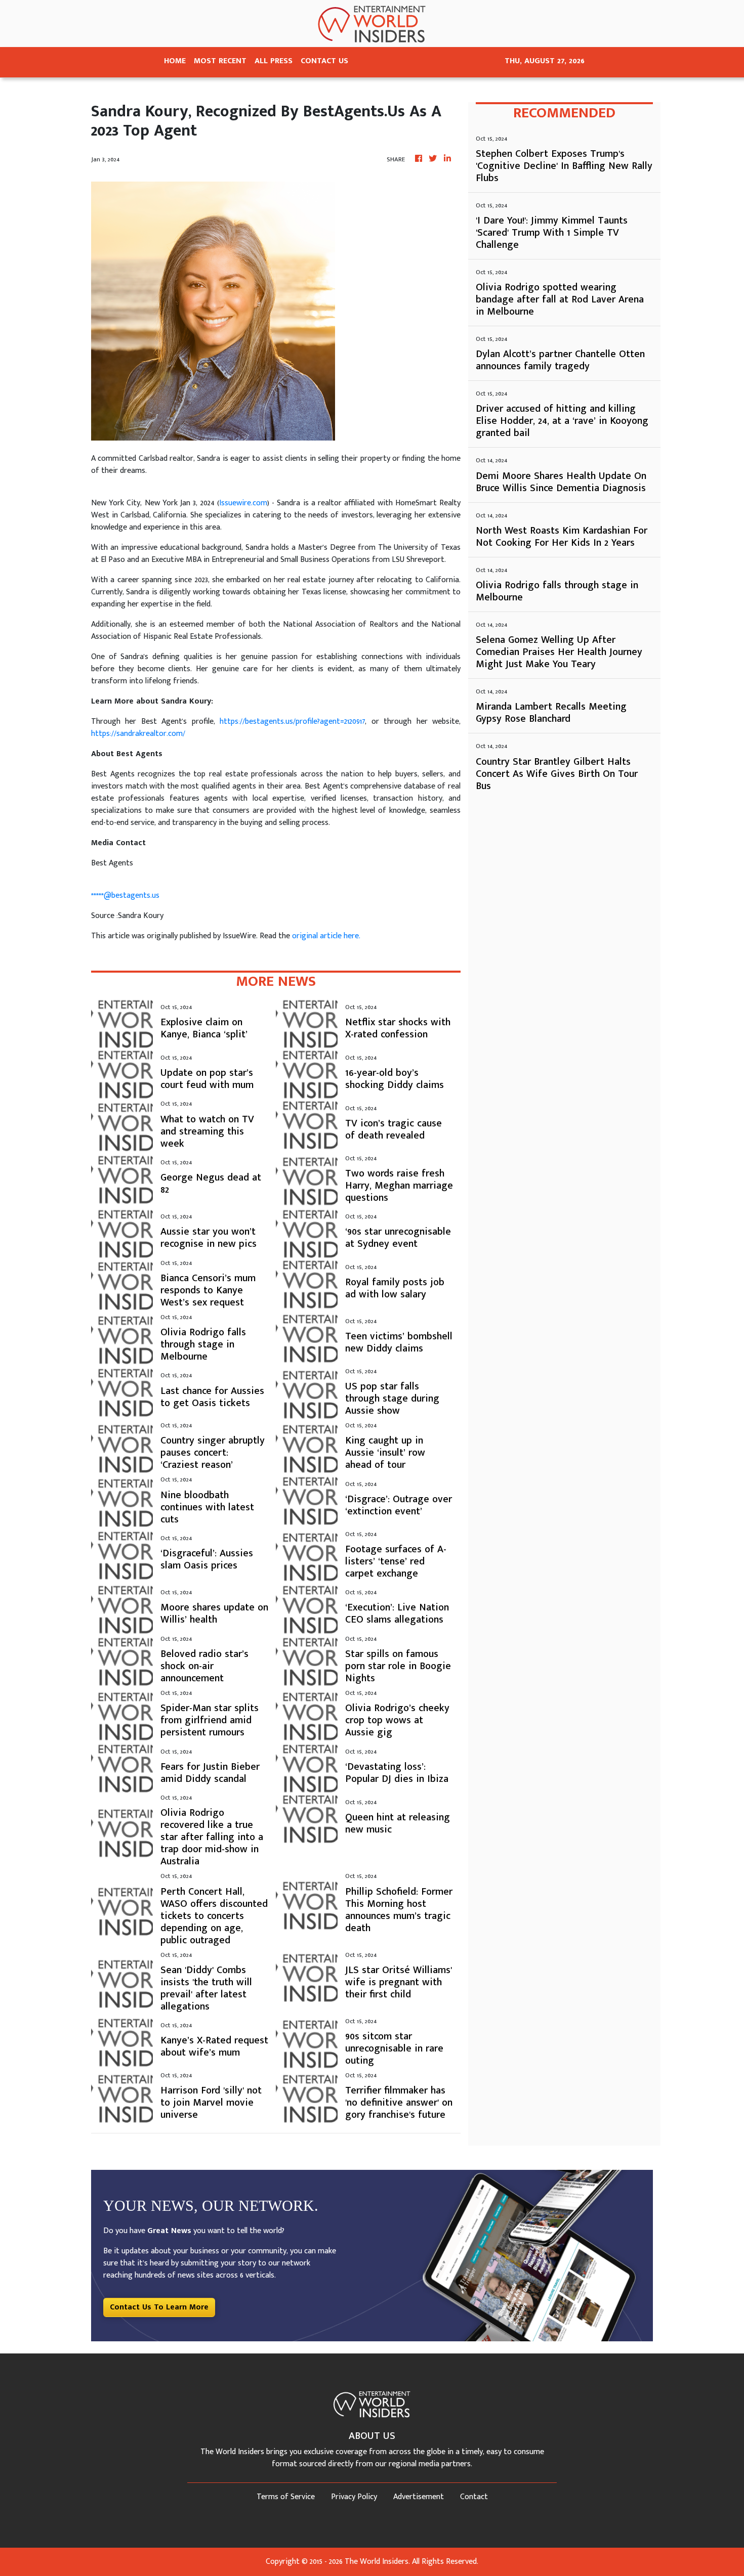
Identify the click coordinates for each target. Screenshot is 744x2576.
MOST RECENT (220, 61)
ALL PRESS (274, 61)
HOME (175, 61)
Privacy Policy (354, 2497)
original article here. (326, 936)
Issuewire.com (243, 503)
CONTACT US (324, 61)
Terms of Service (286, 2497)
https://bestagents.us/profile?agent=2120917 (292, 722)
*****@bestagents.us (125, 896)
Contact (474, 2497)
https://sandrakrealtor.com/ (138, 734)
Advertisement (419, 2497)
